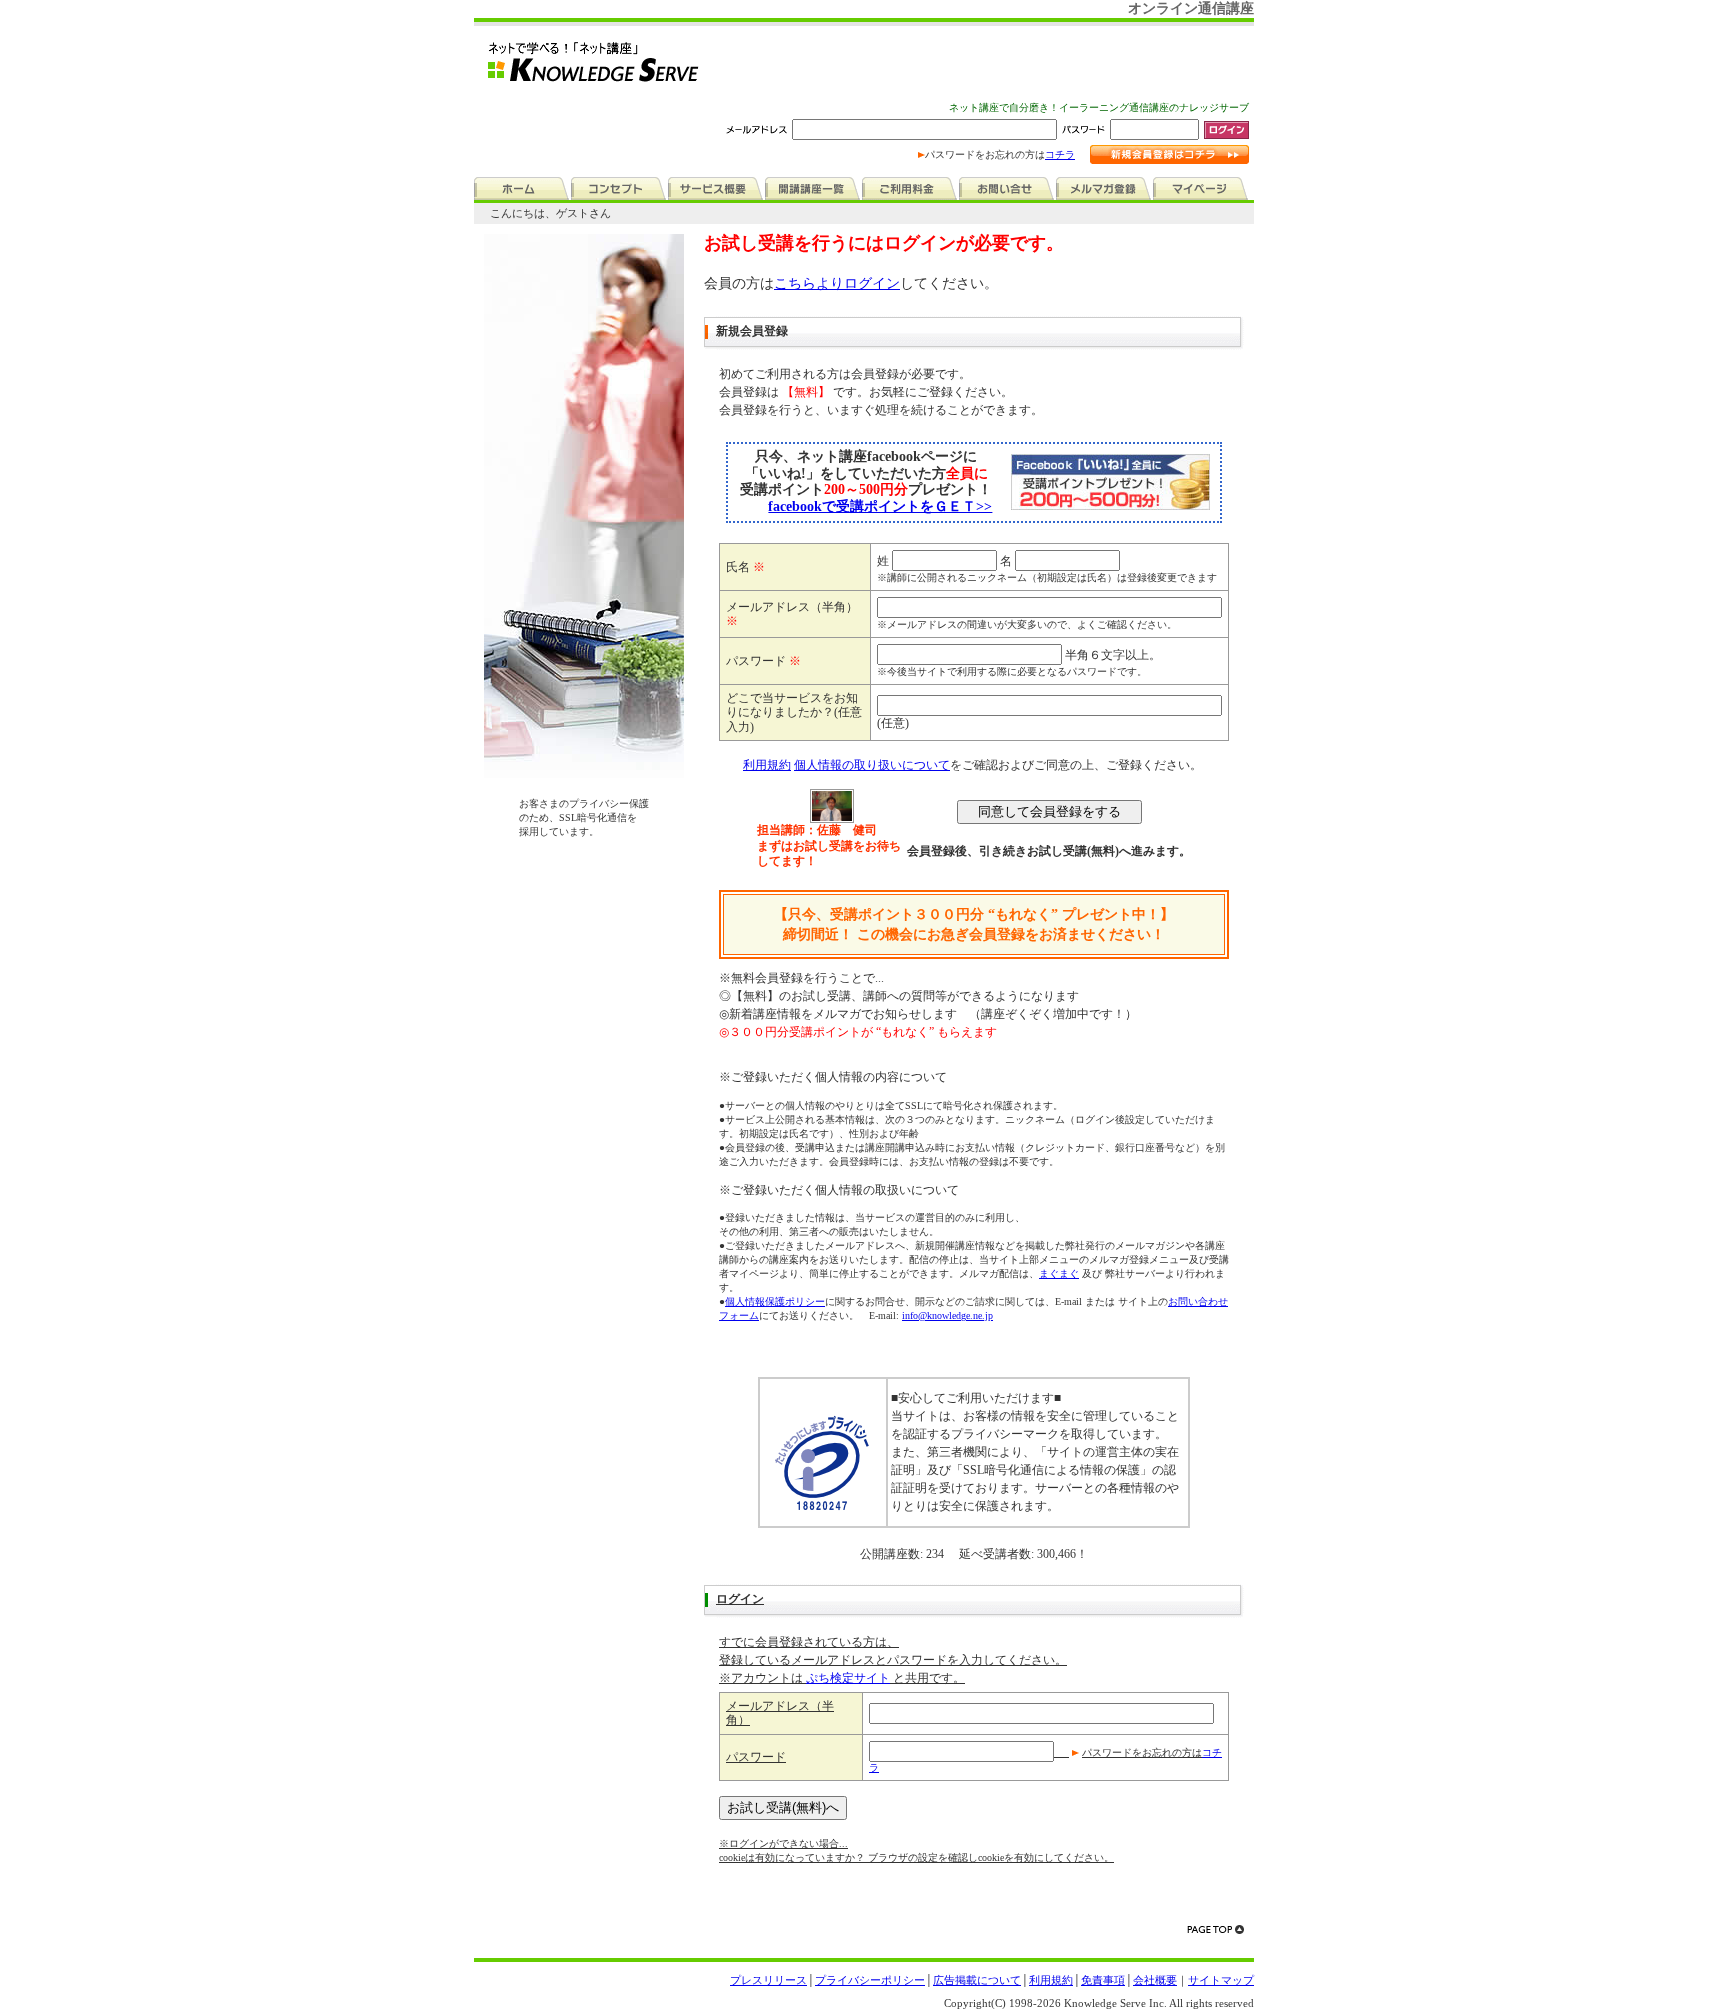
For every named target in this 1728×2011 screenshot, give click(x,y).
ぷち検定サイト (848, 1678)
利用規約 (767, 765)
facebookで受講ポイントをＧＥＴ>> (880, 506)
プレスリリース (768, 1980)
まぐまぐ (1059, 1273)
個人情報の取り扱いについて (872, 765)
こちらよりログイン (837, 283)
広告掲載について (977, 1980)
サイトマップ (1221, 1980)
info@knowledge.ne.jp (947, 1315)
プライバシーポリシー (870, 1980)
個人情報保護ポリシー (775, 1301)
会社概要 (1155, 1980)
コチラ (1060, 154)
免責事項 (1103, 1980)
